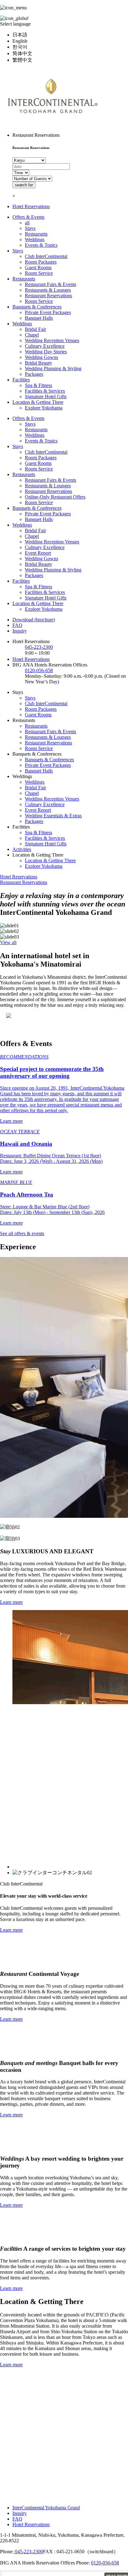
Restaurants (36, 234)
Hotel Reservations (31, 206)
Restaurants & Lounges (48, 290)
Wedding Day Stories (46, 352)
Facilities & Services (45, 391)
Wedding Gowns (41, 357)
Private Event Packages (48, 312)
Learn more (11, 1602)
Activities (22, 849)
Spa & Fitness (39, 385)
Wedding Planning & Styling (53, 368)
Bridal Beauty (39, 363)
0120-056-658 (39, 670)
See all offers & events (22, 1233)
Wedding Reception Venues (52, 340)
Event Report (38, 553)
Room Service (39, 273)
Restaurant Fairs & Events (50, 284)
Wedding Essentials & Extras (53, 816)
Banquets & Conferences (37, 307)
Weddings (35, 239)
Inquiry (20, 631)
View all (8, 942)
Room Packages (41, 262)
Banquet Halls (39, 318)
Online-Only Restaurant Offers (55, 497)
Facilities (21, 380)
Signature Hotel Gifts (46, 397)
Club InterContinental (46, 256)
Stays (30, 228)
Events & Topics (41, 245)
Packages (34, 374)
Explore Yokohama (44, 408)
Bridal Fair (35, 329)
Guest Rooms (38, 268)
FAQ (17, 625)
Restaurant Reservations (48, 296)
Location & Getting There (38, 402)
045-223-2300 (39, 647)
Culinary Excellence (45, 346)
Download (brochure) (34, 620)
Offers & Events (28, 217)
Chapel (32, 335)
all (27, 223)
